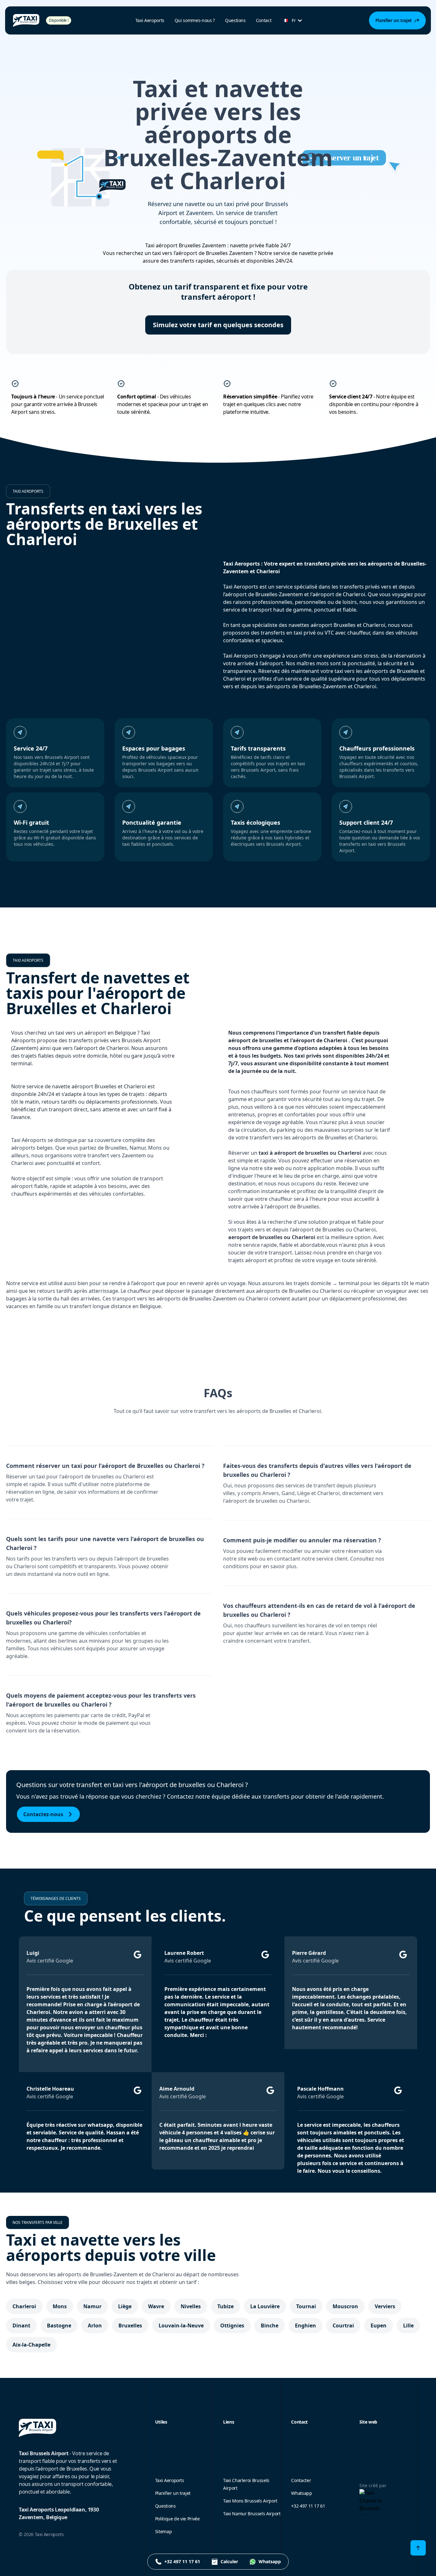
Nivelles (191, 2306)
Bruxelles (130, 2325)
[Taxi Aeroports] (26, 20)
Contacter (301, 2480)
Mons (60, 2306)
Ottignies (232, 2325)
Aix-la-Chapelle (31, 2345)
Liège (125, 2306)
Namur (92, 2306)
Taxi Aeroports (170, 2480)
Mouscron (345, 2306)
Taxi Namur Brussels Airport (252, 2514)
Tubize (226, 2306)
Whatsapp (301, 2493)
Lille (408, 2325)
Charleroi (24, 2306)
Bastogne (59, 2325)
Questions (235, 20)
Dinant (21, 2325)
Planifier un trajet (173, 2493)
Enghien (305, 2325)
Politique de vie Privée (177, 2519)
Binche (270, 2325)
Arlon (95, 2325)
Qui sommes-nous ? (195, 20)
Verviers (385, 2306)
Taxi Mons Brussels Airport (250, 2501)
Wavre (156, 2306)
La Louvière (265, 2306)
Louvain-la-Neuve (181, 2325)
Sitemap (164, 2531)
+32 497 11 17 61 (308, 2506)
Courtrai (343, 2325)
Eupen (379, 2325)
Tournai (306, 2306)
